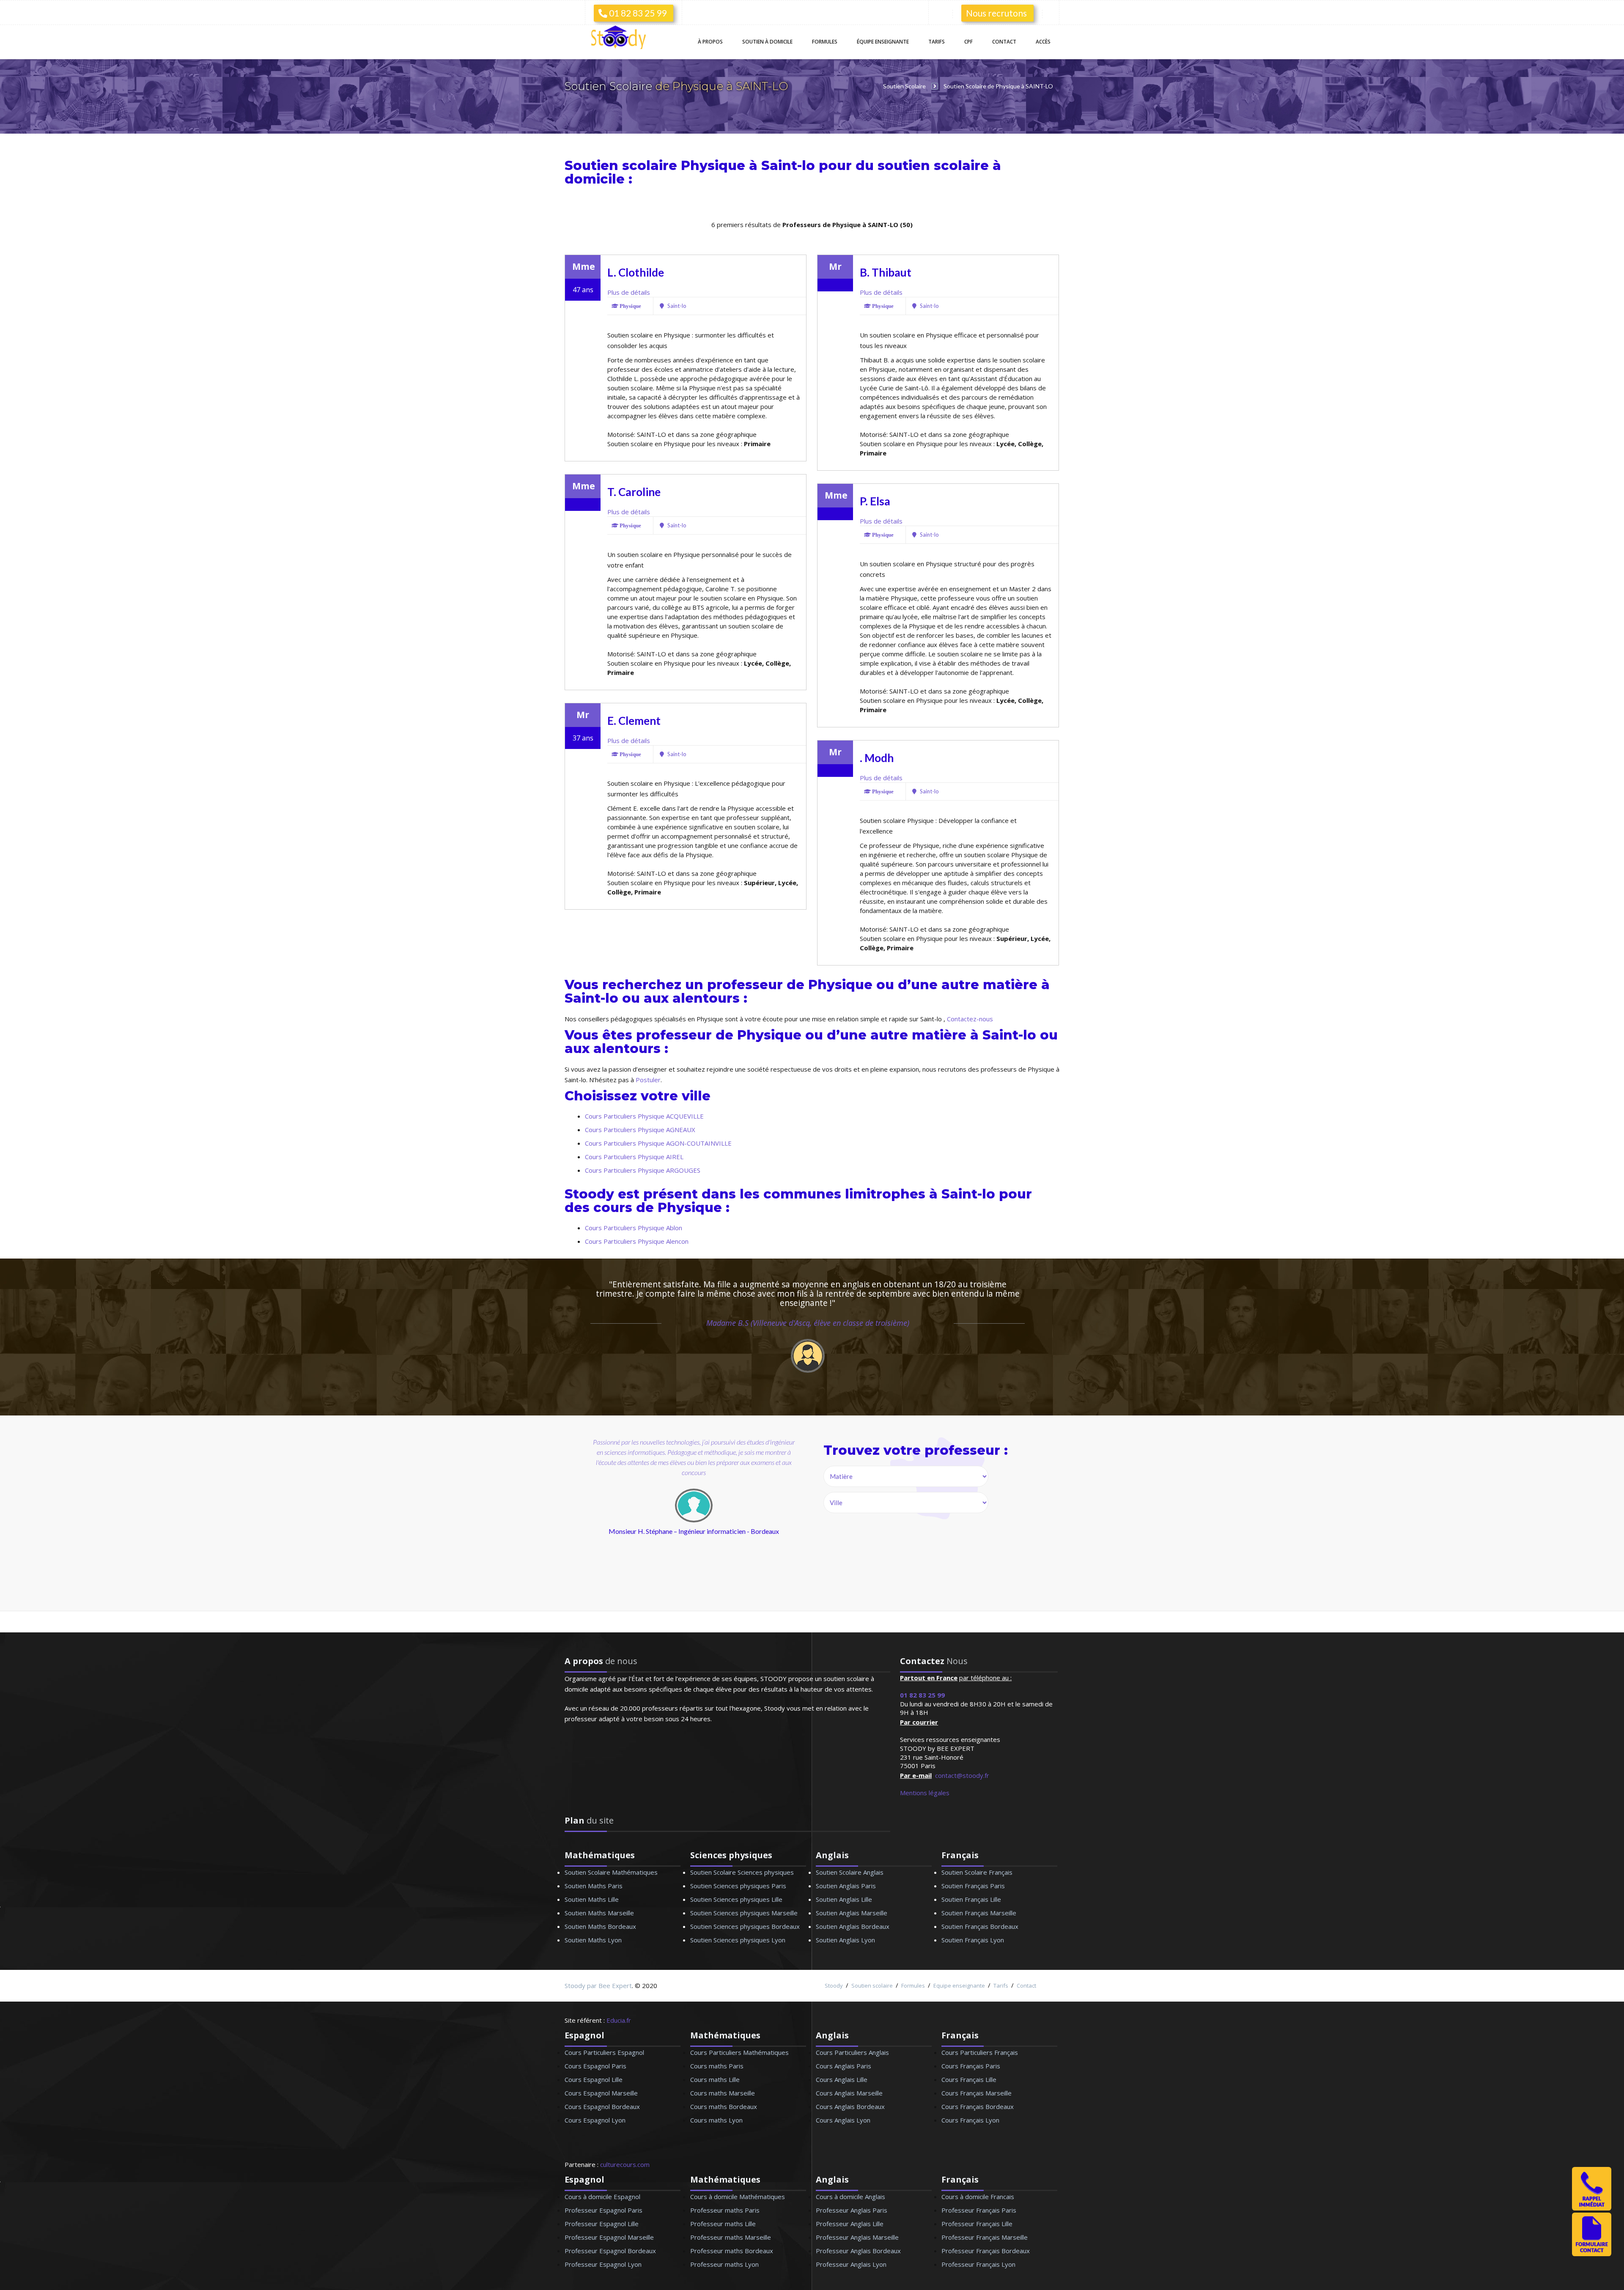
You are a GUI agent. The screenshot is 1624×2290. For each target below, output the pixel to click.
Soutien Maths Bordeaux (600, 1926)
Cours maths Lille (715, 2079)
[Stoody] (622, 38)
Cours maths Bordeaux (724, 2106)
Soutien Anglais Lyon (845, 1940)
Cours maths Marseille (723, 2093)
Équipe (883, 42)
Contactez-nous (970, 1019)
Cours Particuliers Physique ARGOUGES (643, 1170)
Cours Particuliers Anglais (852, 2052)
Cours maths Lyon (716, 2120)
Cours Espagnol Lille (594, 2079)
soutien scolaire (933, 166)
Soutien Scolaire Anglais (850, 1872)
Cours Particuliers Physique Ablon (634, 1228)
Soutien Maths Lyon (593, 1940)
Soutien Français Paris (973, 1886)
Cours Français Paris (971, 2066)
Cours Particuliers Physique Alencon (637, 1241)
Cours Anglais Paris (844, 2066)
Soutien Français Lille (971, 1899)
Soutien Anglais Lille (844, 1899)
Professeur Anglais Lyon (851, 2264)
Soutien (767, 42)
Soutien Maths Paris (594, 1886)
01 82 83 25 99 (637, 13)
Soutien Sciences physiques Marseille (744, 1913)
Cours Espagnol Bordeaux (602, 2106)
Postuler (648, 1080)
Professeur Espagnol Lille (602, 2224)
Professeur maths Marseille (731, 2237)
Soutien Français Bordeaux (980, 1926)
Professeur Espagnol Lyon (603, 2264)
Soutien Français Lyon (973, 1940)
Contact (1004, 42)
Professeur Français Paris (979, 2210)
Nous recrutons (996, 13)
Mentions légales (925, 1793)
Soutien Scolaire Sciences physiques (742, 1872)
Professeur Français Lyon (978, 2264)
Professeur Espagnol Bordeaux (610, 2251)
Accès (1043, 42)
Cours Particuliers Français (980, 2052)
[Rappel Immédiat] (1592, 2208)
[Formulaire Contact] (1592, 2254)
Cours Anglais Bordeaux (850, 2106)
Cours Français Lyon (970, 2120)
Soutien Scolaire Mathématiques (611, 1872)
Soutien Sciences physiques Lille (736, 1899)
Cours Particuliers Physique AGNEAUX (640, 1130)
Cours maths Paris (717, 2066)
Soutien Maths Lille (592, 1899)
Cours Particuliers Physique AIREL (634, 1157)
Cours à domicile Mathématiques (738, 2197)
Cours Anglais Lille (842, 2079)
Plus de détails (629, 292)
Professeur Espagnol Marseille (609, 2237)
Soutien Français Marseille (979, 1913)
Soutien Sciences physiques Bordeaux (745, 1926)
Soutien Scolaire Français (977, 1872)
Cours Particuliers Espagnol (604, 2052)
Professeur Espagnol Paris (604, 2210)
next (735, 1523)
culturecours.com (625, 2164)
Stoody (834, 1986)
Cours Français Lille (969, 2079)
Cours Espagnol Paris (595, 2066)
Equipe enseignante (959, 1986)
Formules (825, 42)
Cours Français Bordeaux (978, 2106)
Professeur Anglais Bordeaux (858, 2251)
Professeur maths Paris (725, 2210)
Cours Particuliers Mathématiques (739, 2052)
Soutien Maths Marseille (599, 1913)
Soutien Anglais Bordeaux (853, 1926)
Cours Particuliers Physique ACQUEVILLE (644, 1116)
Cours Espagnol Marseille (601, 2093)
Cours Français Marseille (977, 2093)
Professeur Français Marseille (985, 2237)
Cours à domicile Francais (978, 2197)
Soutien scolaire (872, 1986)
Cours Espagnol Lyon (595, 2120)
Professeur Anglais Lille (850, 2224)
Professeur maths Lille (723, 2224)
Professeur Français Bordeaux (986, 2251)
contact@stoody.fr (962, 1775)
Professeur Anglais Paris (852, 2210)
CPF (968, 42)
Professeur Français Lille (977, 2224)
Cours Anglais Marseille (849, 2093)
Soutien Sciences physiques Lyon (738, 1940)
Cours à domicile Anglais (850, 2197)
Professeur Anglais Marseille (857, 2237)
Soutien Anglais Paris (846, 1886)
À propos (710, 42)
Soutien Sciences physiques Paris (738, 1886)
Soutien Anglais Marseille (852, 1913)
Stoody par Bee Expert (598, 1986)
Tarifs (937, 42)
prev (637, 1523)
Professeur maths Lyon (724, 2264)
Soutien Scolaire (610, 86)
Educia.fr (619, 2020)
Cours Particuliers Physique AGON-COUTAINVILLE (658, 1143)
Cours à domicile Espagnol (602, 2197)
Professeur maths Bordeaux (732, 2251)
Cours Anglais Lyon (843, 2120)
